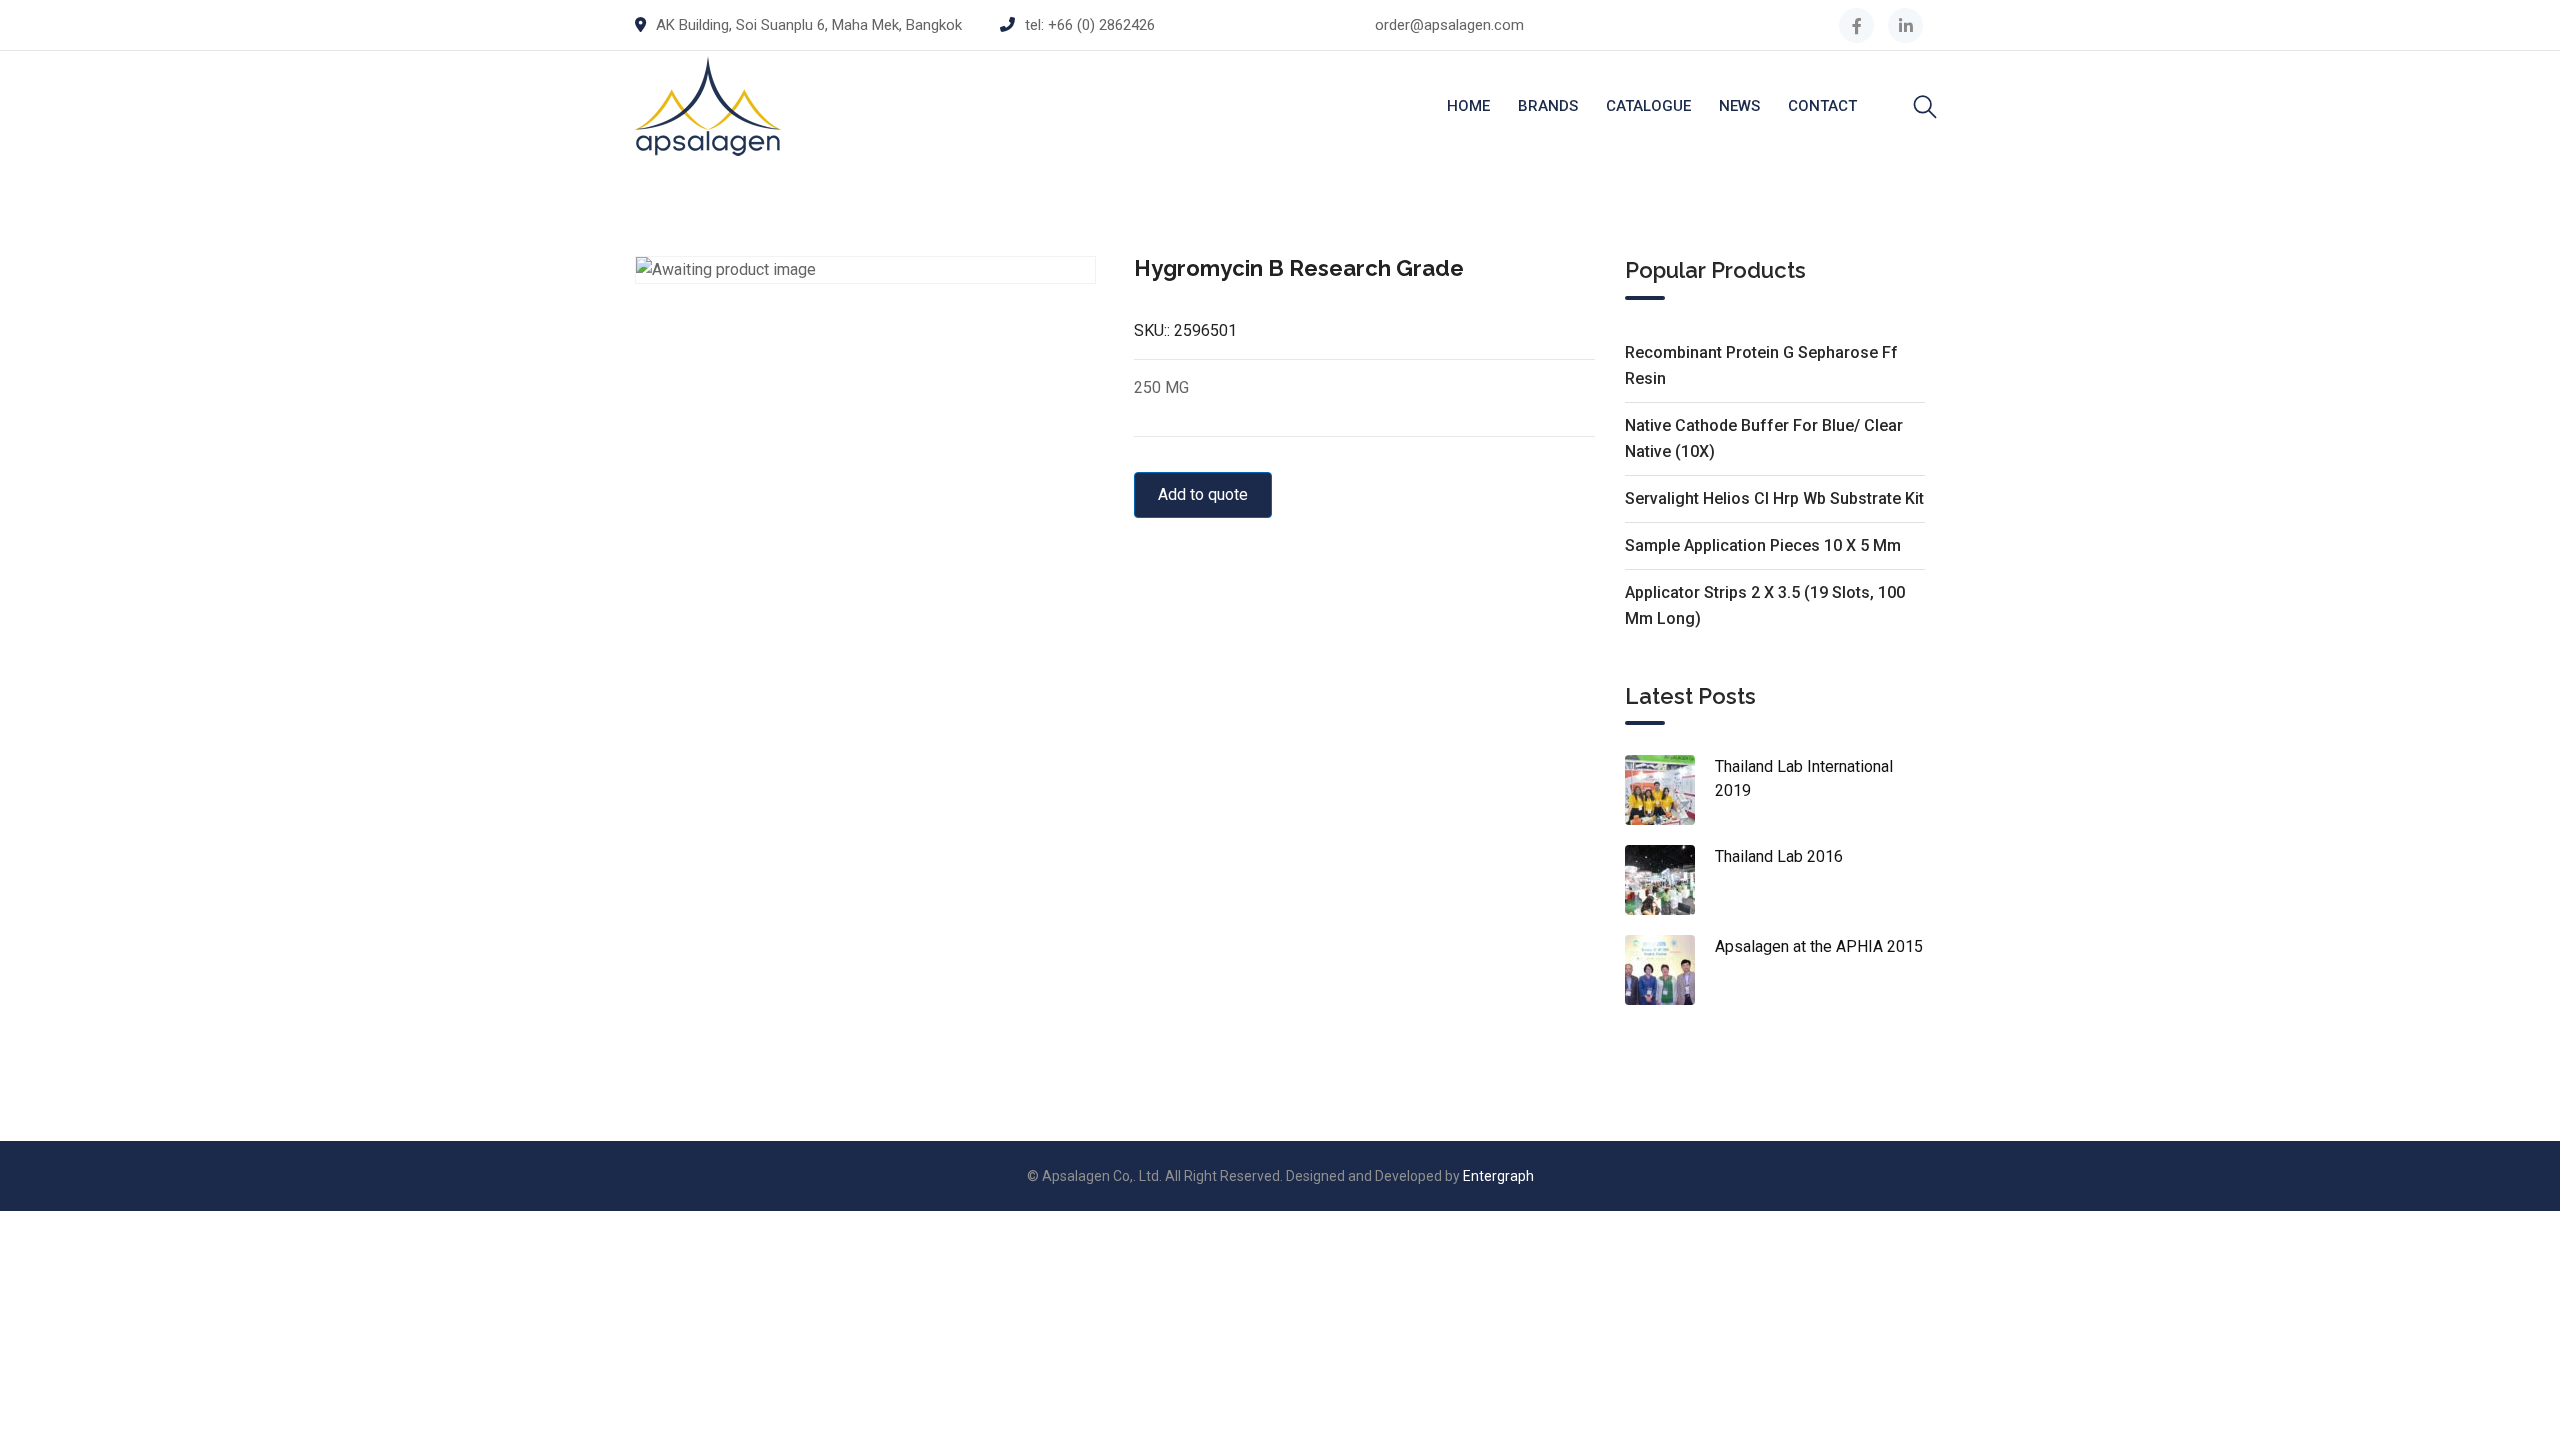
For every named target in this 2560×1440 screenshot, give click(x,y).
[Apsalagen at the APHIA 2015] (1670, 970)
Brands (1548, 106)
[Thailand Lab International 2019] (1670, 790)
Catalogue (1648, 106)
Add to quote (1203, 494)
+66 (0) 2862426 (1101, 25)
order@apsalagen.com (1449, 25)
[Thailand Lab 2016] (1670, 880)
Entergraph (1498, 1176)
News (1739, 106)
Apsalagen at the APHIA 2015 (1819, 946)
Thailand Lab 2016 (1779, 856)
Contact (1822, 106)
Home (1468, 106)
